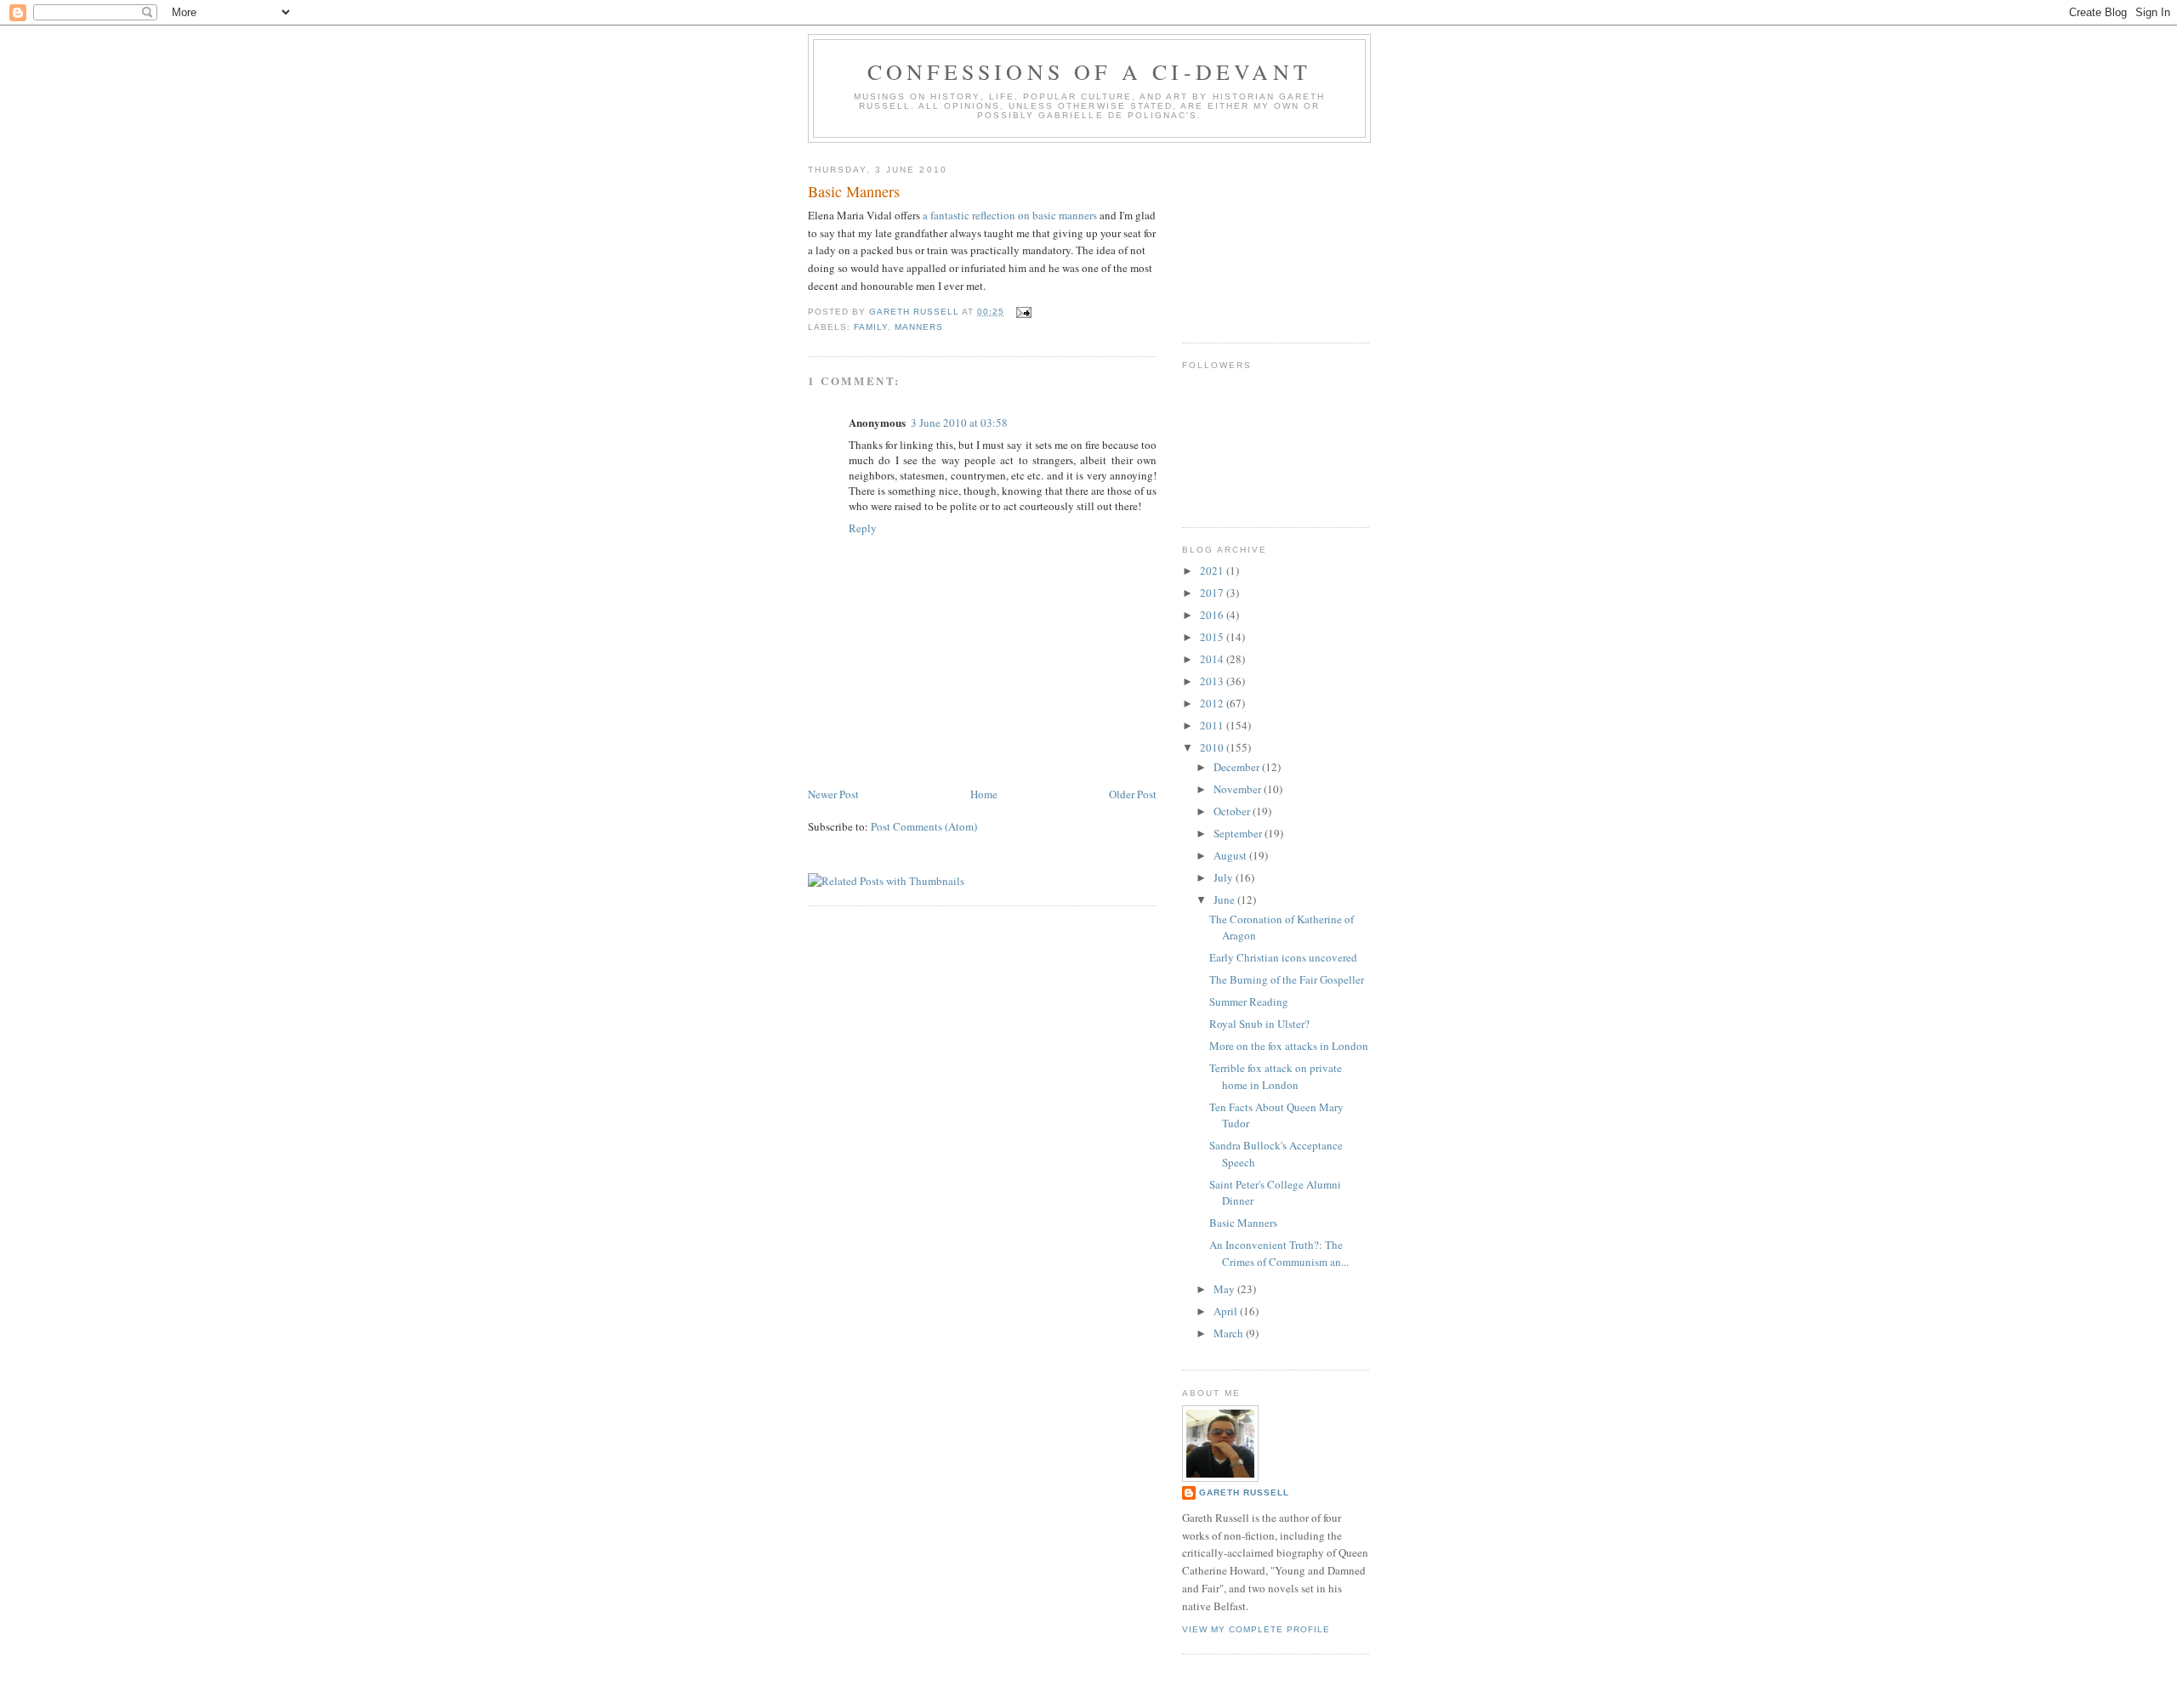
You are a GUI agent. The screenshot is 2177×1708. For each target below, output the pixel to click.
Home (984, 794)
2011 (1213, 725)
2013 (1213, 681)
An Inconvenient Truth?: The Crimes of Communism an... (1279, 1253)
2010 (1213, 747)
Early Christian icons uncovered (1283, 957)
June (1225, 899)
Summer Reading (1249, 1002)
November (1239, 789)
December (1238, 767)
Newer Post (833, 794)
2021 (1213, 570)
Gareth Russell (1244, 1492)
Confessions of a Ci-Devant (1089, 71)
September (1239, 833)
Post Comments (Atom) (924, 826)
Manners (919, 327)
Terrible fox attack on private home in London (1276, 1076)
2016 (1213, 615)
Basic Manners (1243, 1223)
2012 (1213, 703)
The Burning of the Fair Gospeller (1287, 979)
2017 (1213, 593)
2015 (1213, 637)
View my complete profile (1256, 1629)
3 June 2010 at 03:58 (959, 423)
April (1227, 1311)
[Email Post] (1023, 312)
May (1225, 1289)
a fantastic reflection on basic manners (1011, 215)
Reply (863, 528)
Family (871, 327)
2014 (1213, 659)
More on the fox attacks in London (1289, 1046)
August (1231, 855)
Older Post (1133, 794)
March (1230, 1333)
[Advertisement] (1267, 236)
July (1225, 877)
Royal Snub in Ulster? (1259, 1024)
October (1233, 811)
